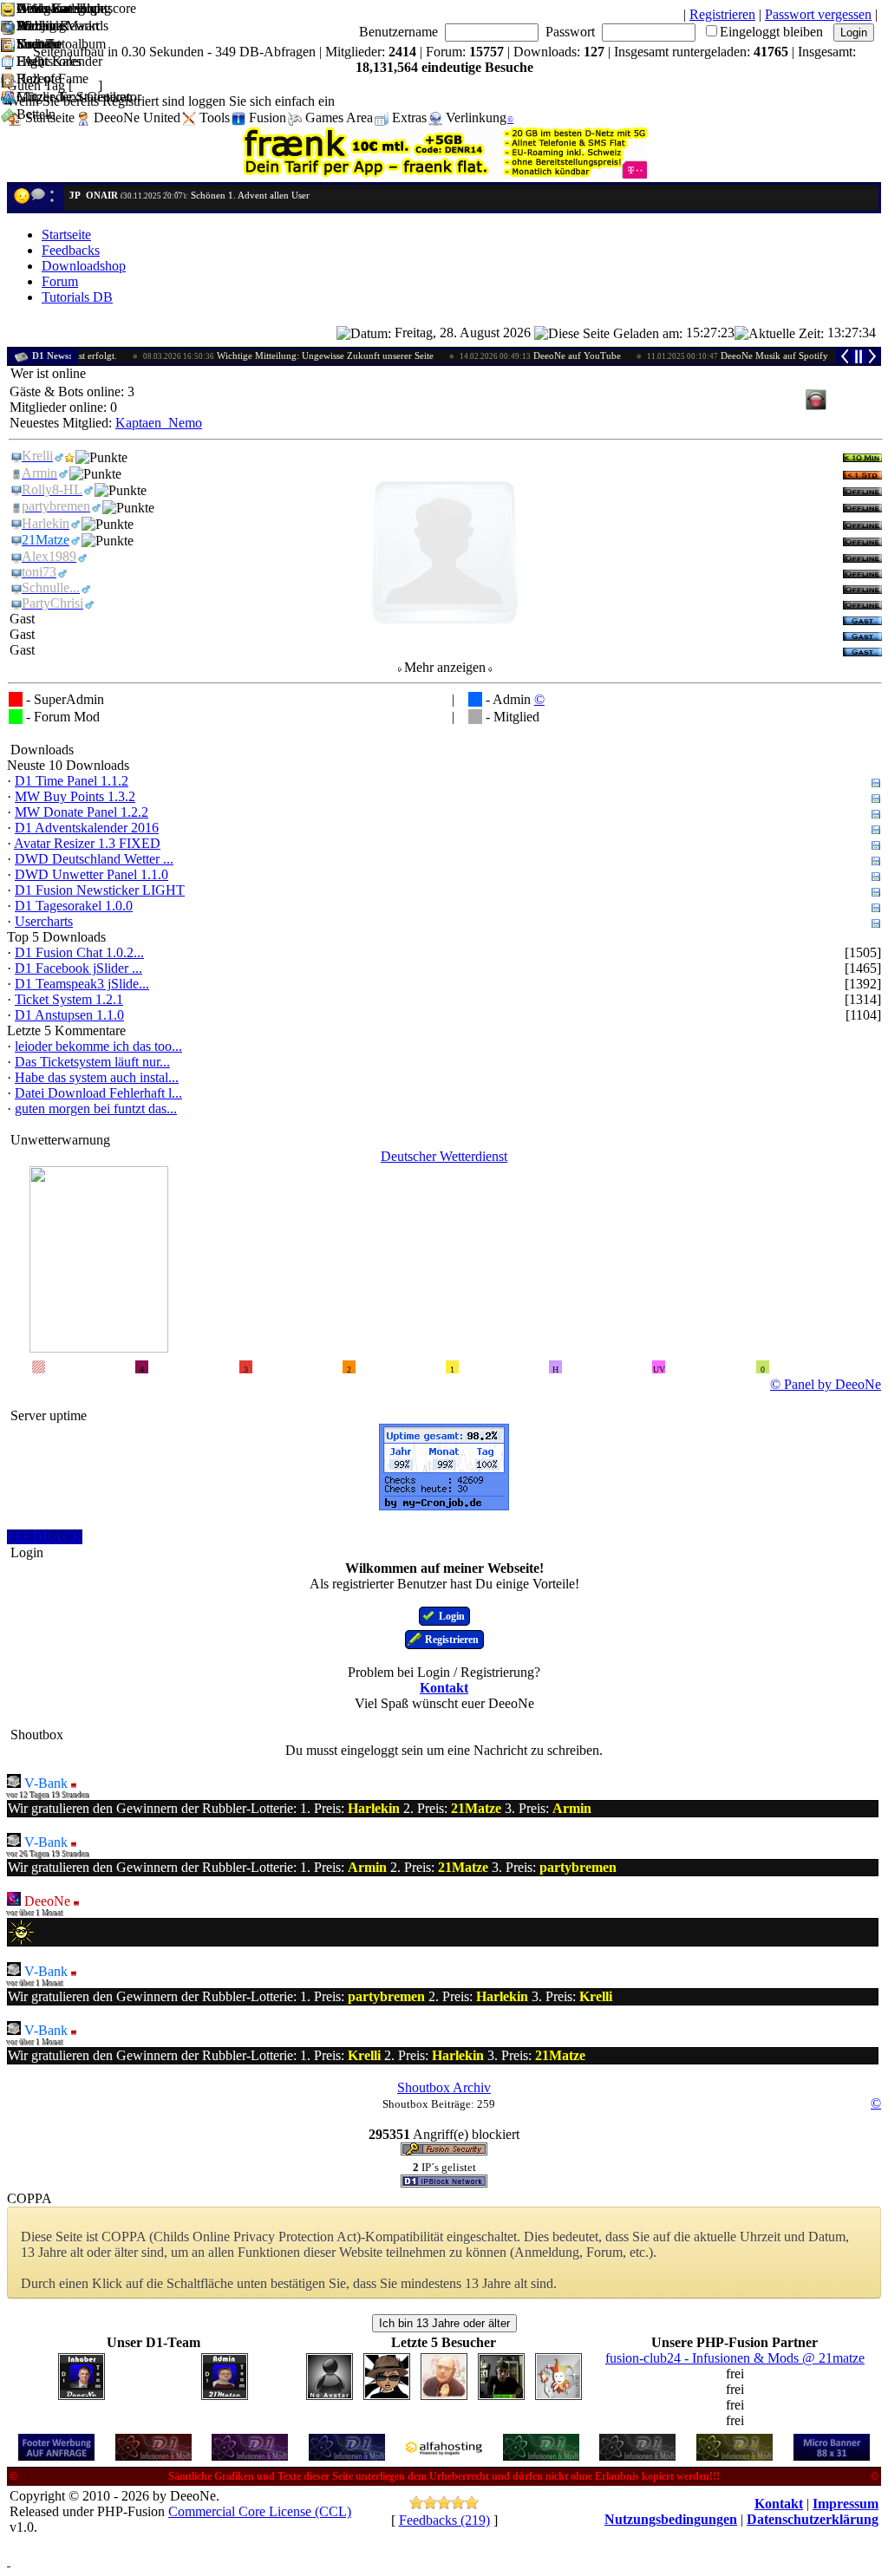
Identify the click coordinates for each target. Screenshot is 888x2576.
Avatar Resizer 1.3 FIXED (87, 843)
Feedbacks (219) (444, 2520)
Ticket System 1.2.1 (69, 999)
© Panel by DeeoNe (826, 1384)
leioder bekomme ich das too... (98, 1046)
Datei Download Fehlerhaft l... (98, 1093)
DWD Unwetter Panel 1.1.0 (91, 874)
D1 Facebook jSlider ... (78, 968)
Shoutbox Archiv (444, 2087)
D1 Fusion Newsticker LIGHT (100, 890)
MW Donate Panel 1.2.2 (82, 812)
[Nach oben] (9, 2561)
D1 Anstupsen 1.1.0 (69, 1015)
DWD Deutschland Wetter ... (94, 859)
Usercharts (44, 921)
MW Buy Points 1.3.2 (75, 796)
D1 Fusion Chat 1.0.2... (79, 952)
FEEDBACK (45, 1537)
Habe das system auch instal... (97, 1077)
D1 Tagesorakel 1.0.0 (74, 906)
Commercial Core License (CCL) (260, 2511)
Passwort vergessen (818, 14)
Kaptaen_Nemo (159, 423)
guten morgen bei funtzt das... (96, 1109)
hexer (81, 195)
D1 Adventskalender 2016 (87, 828)
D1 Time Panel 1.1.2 (72, 781)
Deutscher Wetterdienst (444, 1156)
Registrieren (722, 14)
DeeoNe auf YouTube (506, 355)
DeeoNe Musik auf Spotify (704, 355)
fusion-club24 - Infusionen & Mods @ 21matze (735, 2358)
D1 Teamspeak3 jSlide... (82, 984)
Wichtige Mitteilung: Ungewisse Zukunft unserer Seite (255, 355)
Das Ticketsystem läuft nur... (92, 1062)
